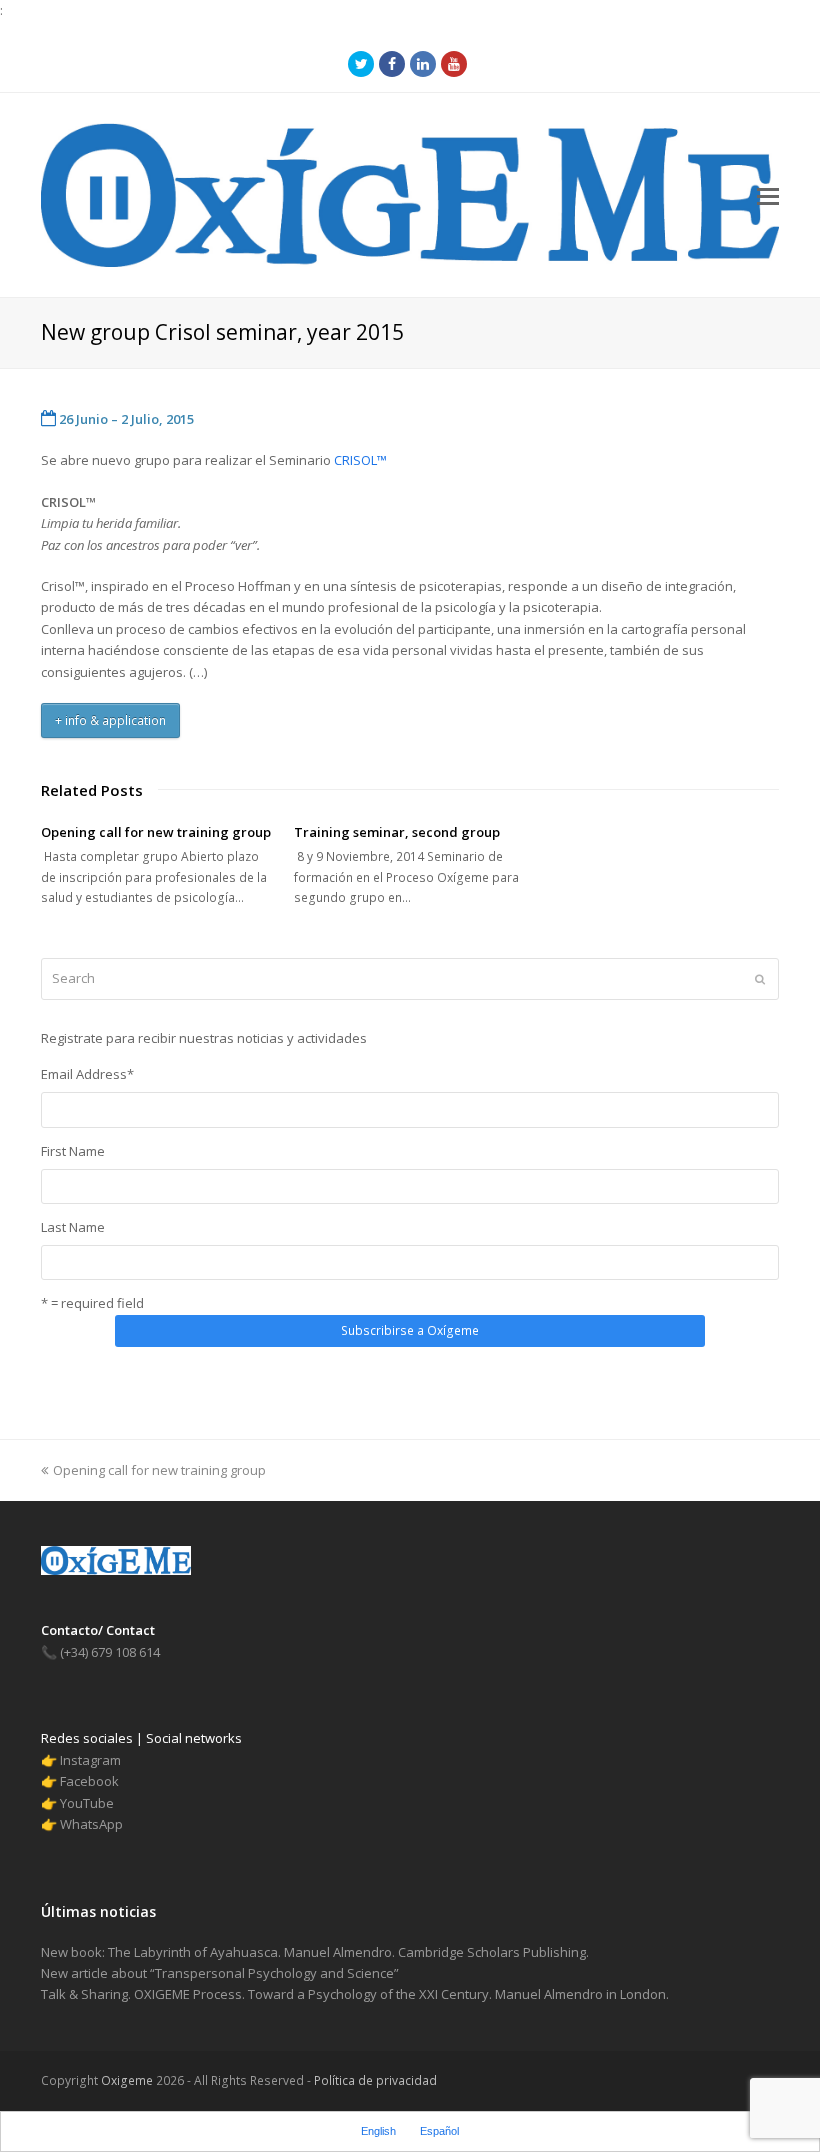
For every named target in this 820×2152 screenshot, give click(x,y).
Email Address (87, 1074)
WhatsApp (91, 1824)
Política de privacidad (374, 2080)
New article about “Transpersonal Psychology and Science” (220, 1973)
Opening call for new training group (156, 832)
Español (439, 2131)
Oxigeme (127, 2080)
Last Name (73, 1227)
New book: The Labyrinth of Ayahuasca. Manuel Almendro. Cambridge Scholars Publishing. (315, 1952)
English (378, 2131)
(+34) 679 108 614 (100, 1652)
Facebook (89, 1781)
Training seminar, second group (397, 832)
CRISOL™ (360, 460)
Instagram (90, 1760)
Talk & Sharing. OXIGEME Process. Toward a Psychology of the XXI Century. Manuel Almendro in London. (355, 1994)
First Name (73, 1151)
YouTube (87, 1803)
